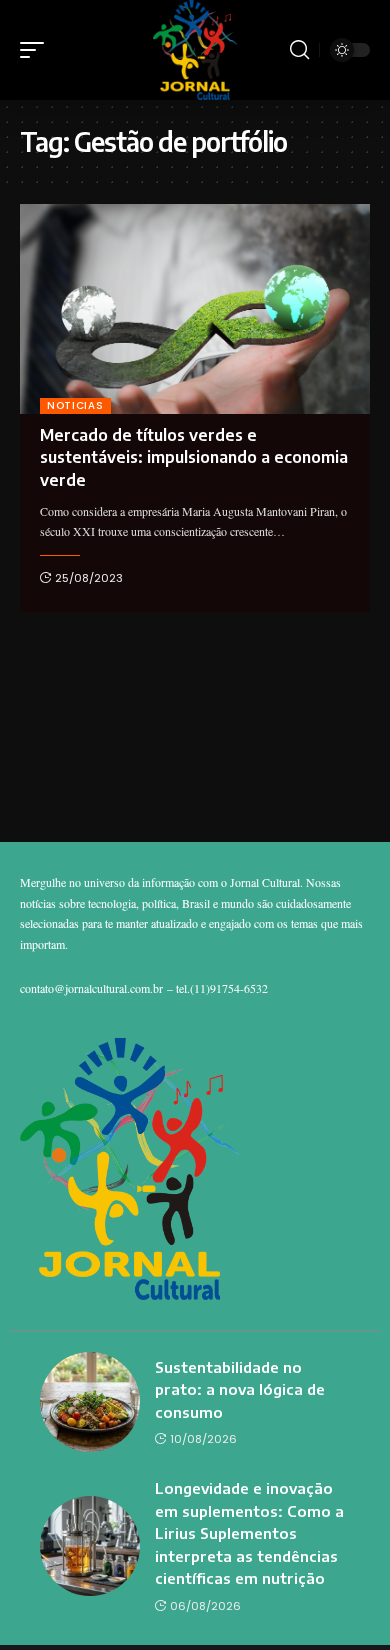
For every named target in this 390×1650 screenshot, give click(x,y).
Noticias (75, 405)
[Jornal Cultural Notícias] (195, 50)
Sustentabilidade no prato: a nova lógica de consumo (240, 1389)
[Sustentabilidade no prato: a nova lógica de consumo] (90, 1402)
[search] (299, 50)
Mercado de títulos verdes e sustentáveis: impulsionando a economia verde (194, 457)
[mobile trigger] (37, 50)
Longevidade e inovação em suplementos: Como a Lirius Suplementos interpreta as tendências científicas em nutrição (249, 1533)
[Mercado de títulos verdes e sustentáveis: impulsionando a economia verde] (195, 309)
